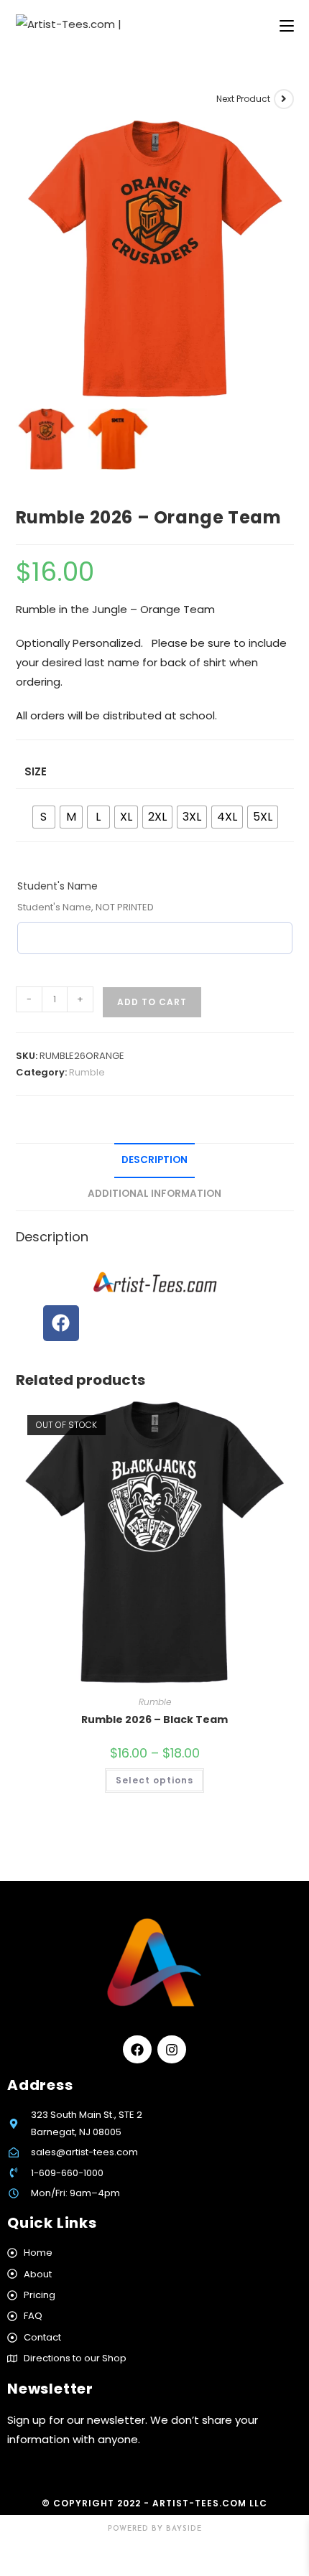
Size (36, 771)
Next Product (243, 99)
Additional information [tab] (154, 1194)
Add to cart (152, 1002)
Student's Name (57, 886)
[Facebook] (61, 1323)
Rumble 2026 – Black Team (154, 1719)
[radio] (44, 817)
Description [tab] (154, 1160)
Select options (154, 1780)
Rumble (87, 1072)
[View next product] (284, 99)
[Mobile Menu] (287, 27)
